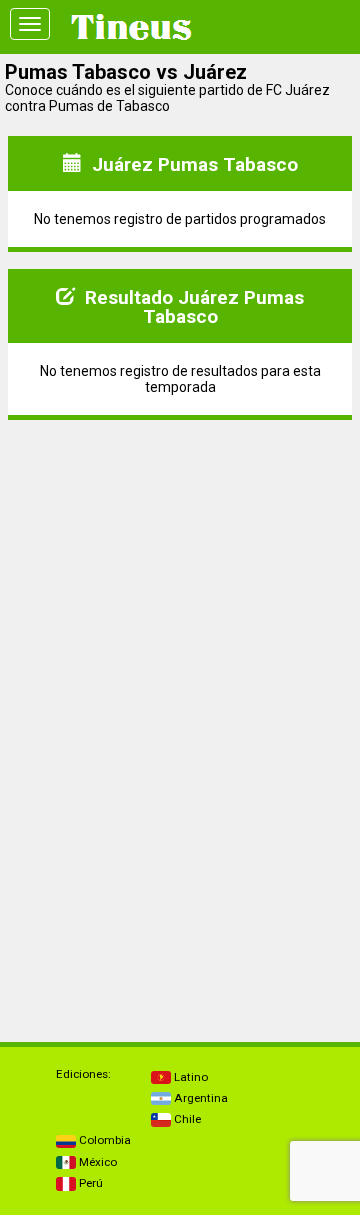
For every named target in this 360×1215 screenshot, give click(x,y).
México (96, 1162)
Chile (186, 1119)
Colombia (103, 1140)
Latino (189, 1077)
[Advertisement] (180, 561)
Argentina (199, 1098)
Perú (89, 1183)
